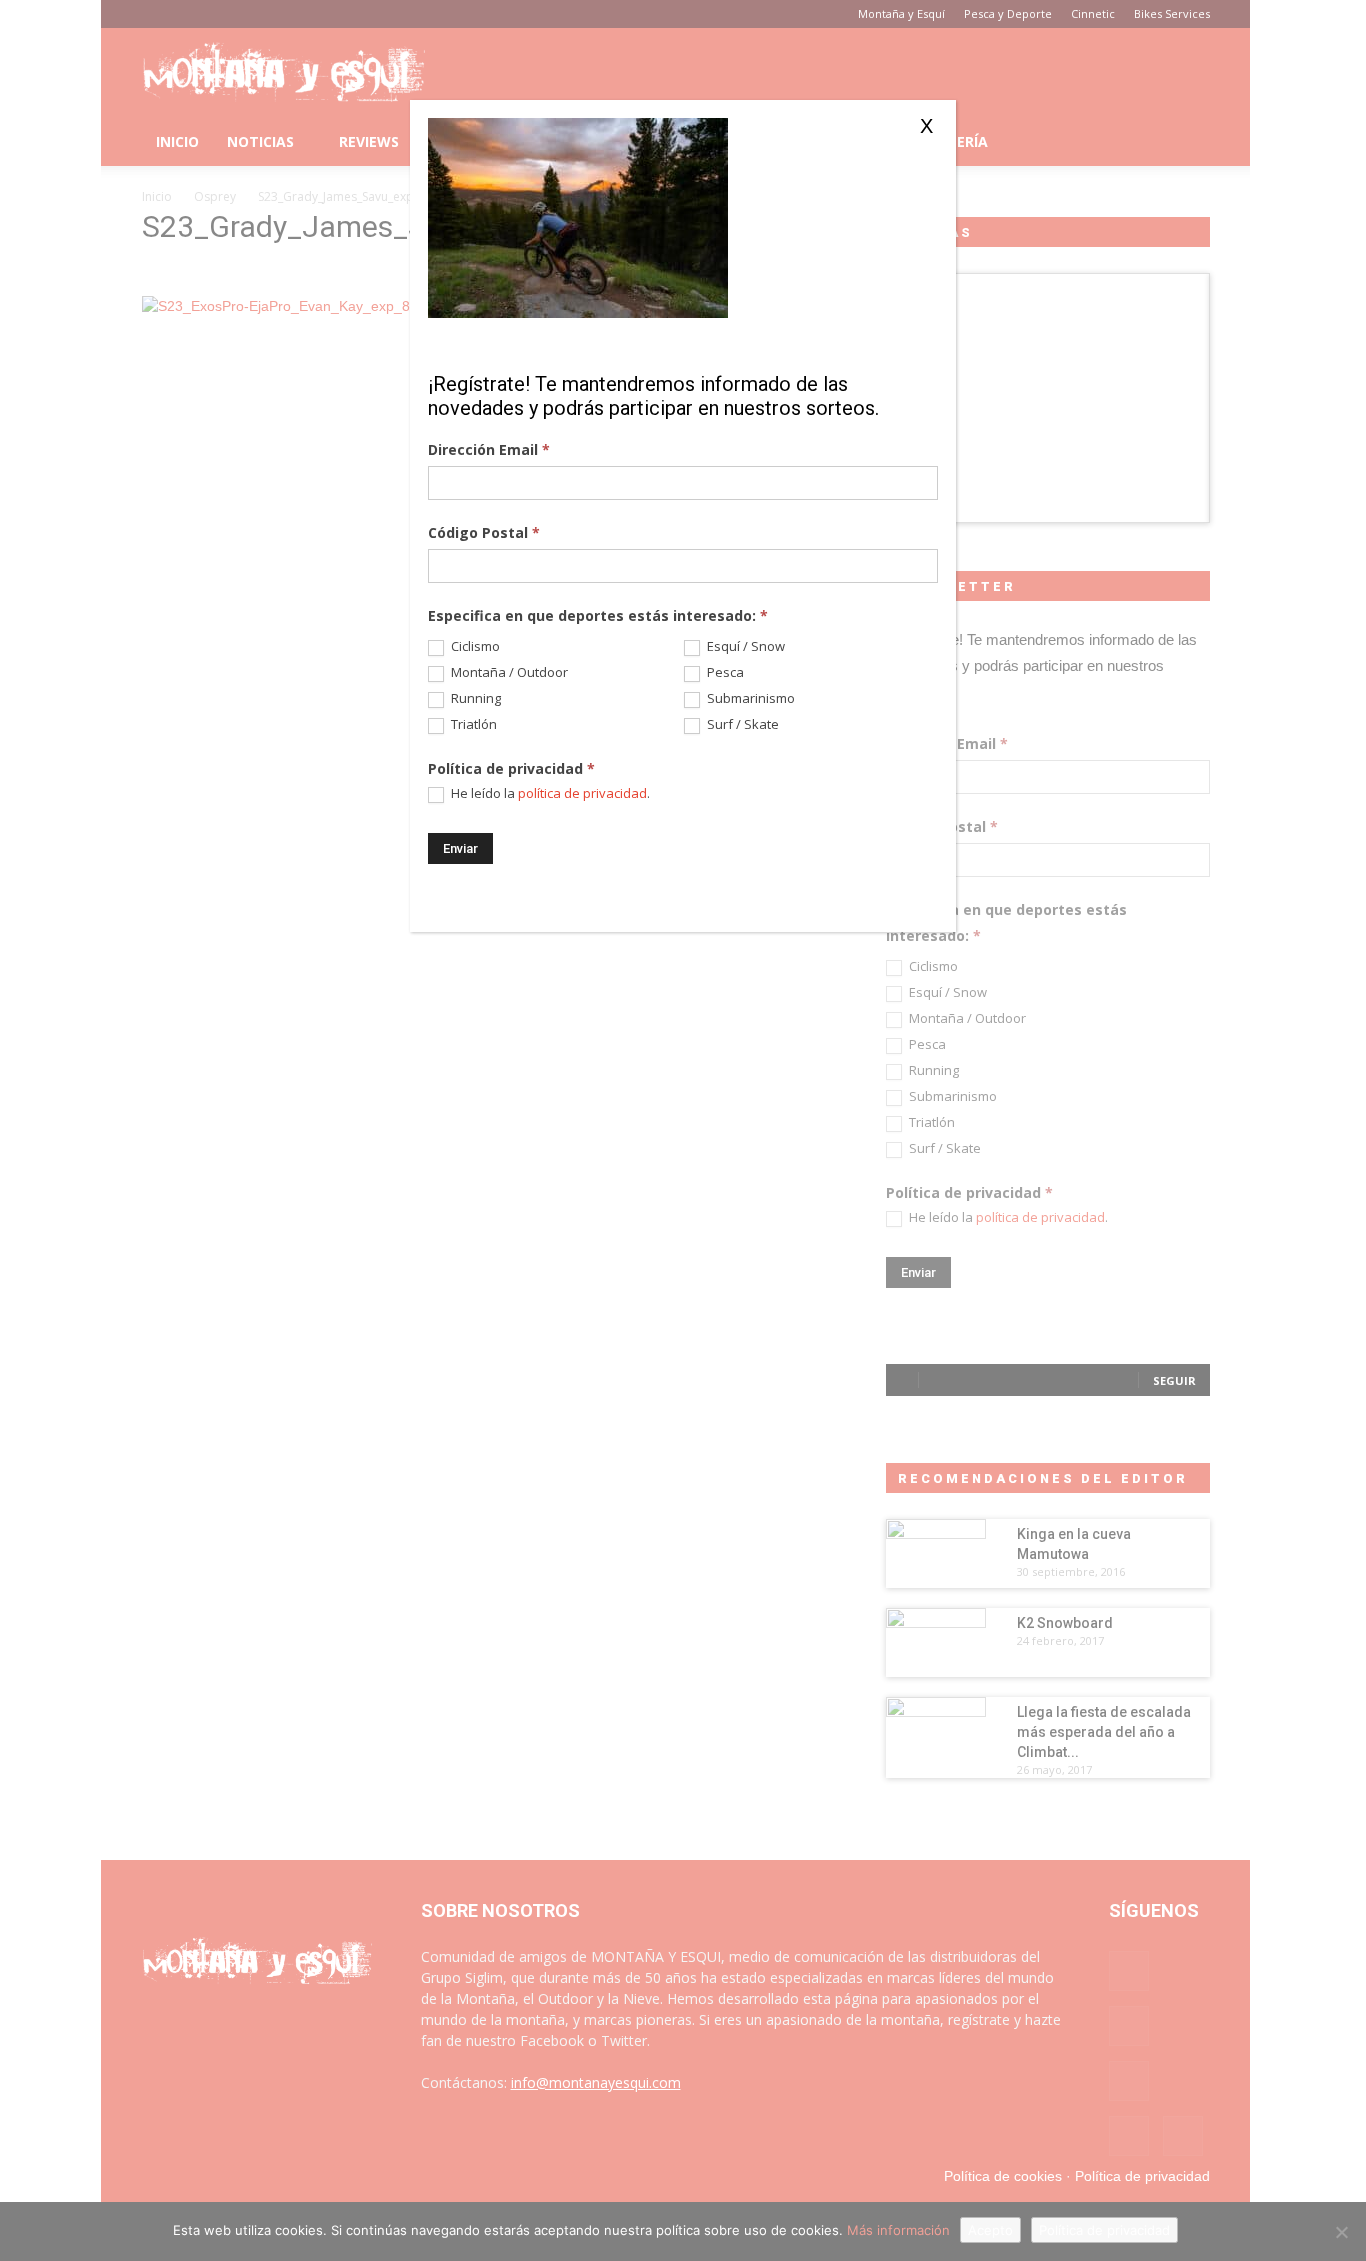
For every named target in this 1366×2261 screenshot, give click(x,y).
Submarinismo (749, 698)
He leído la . (549, 793)
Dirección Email (489, 449)
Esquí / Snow (744, 646)
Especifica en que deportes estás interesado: (598, 615)
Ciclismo (474, 646)
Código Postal (484, 532)
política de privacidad (582, 793)
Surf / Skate (741, 724)
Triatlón (472, 724)
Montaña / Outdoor (508, 672)
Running (474, 698)
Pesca (724, 672)
